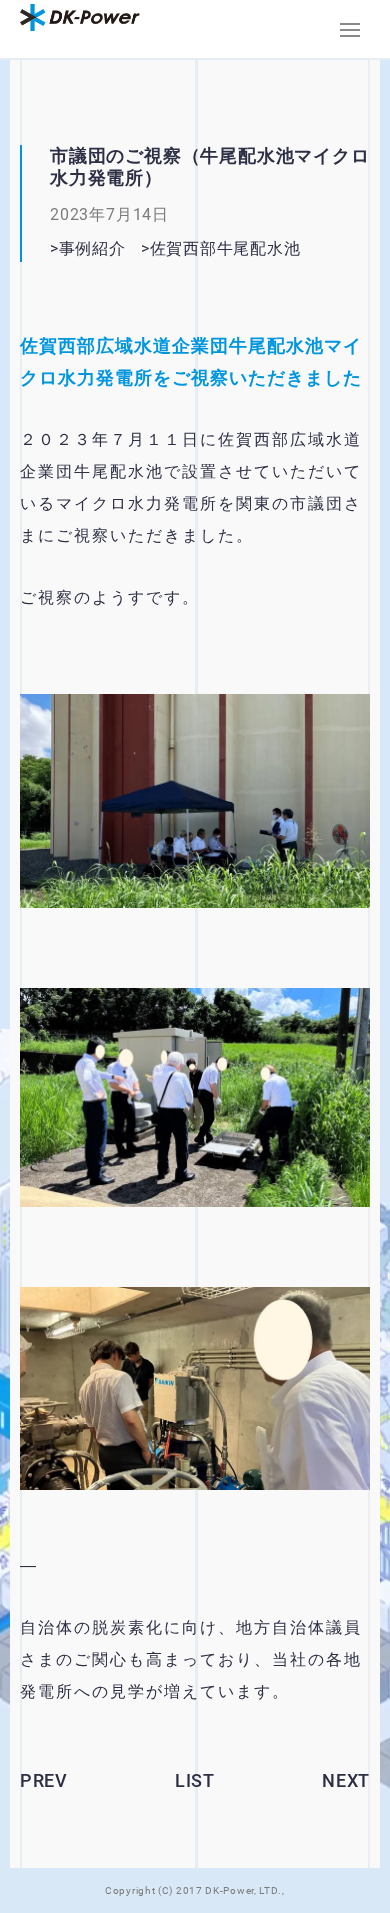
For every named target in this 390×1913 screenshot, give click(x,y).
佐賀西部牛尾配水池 (250, 248)
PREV (44, 1780)
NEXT (346, 1780)
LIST (195, 1780)
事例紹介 (92, 248)
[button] (350, 30)
